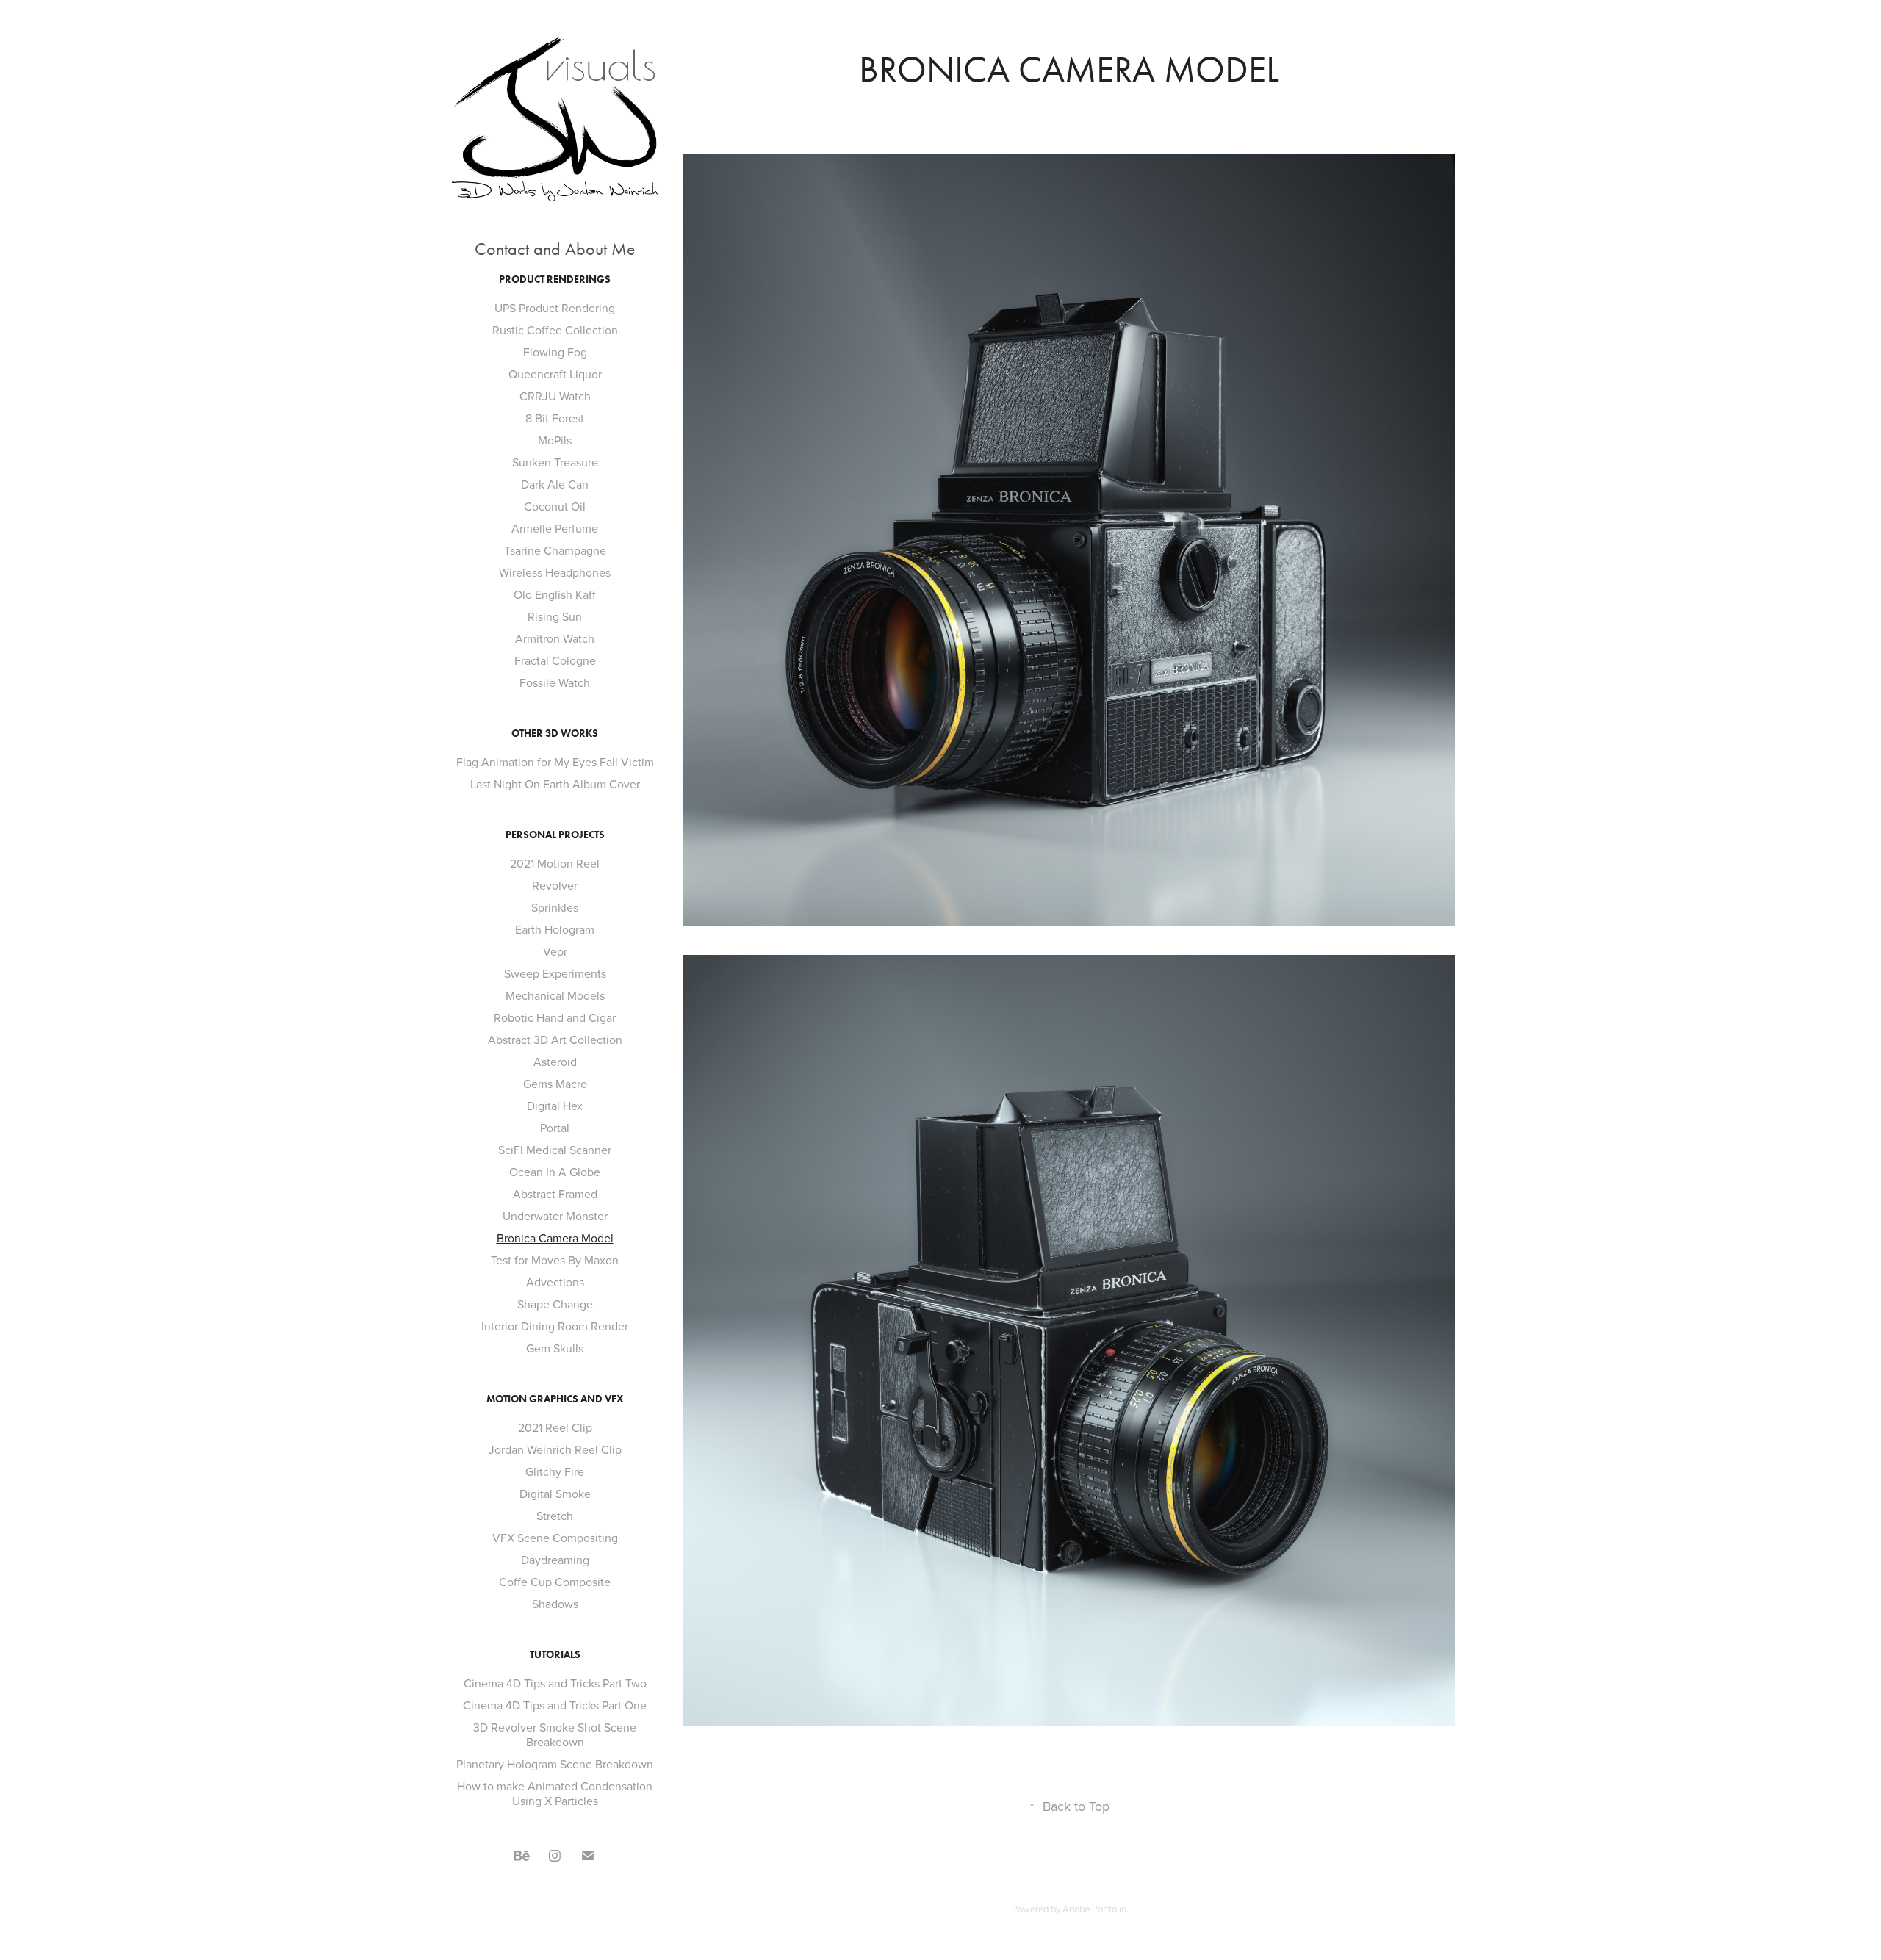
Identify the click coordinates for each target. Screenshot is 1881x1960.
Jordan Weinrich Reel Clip (555, 1449)
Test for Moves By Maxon (555, 1260)
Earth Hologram (555, 929)
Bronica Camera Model (555, 1238)
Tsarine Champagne (555, 550)
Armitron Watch (555, 638)
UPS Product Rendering (555, 308)
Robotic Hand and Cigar (555, 1017)
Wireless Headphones (555, 572)
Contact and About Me (555, 249)
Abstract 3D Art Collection (555, 1040)
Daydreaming (555, 1560)
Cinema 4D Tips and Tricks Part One (555, 1705)
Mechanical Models (555, 995)
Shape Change (555, 1304)
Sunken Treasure (555, 462)
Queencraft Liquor (555, 374)
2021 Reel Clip (555, 1427)
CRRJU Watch (555, 396)
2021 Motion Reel (555, 863)
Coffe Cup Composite (555, 1582)
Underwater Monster (555, 1216)
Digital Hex (555, 1106)
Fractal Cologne (555, 660)
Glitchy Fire (555, 1471)
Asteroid (555, 1062)
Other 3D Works (555, 734)
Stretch (555, 1516)
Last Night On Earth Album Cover (555, 784)
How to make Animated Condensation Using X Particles (555, 1793)
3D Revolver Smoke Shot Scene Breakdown (555, 1734)
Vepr (555, 951)
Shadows (555, 1604)
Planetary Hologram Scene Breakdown (555, 1764)
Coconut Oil (555, 506)
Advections (555, 1282)
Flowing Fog (555, 352)
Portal (555, 1128)
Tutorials (555, 1655)
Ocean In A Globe (555, 1172)
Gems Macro (555, 1084)
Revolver (555, 885)
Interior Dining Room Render (555, 1326)
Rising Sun (555, 616)
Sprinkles (555, 907)
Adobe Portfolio (1094, 1909)
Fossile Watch (555, 682)
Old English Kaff (555, 594)
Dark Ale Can (555, 484)
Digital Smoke (555, 1494)
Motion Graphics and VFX (555, 1399)
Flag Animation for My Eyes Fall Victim (555, 762)
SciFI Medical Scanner (555, 1150)
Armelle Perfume (555, 528)
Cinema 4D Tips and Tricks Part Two (555, 1683)
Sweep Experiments (555, 973)
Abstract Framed (555, 1194)
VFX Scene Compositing (555, 1538)
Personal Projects (555, 835)
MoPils (555, 440)
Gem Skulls (555, 1348)
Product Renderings (555, 280)
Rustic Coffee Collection (555, 330)
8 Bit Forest (555, 418)
